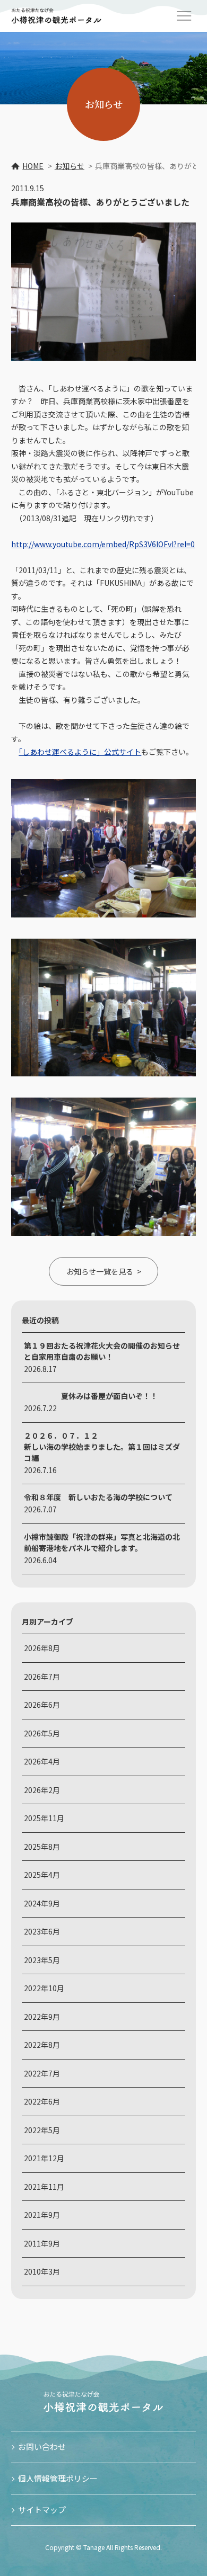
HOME (33, 166)
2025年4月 (42, 1875)
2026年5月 (42, 1733)
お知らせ (70, 166)
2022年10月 (44, 1988)
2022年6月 (42, 2101)
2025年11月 (44, 1818)
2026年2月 (42, 1790)
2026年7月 (42, 1677)
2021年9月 (42, 2215)
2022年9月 (42, 2017)
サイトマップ (42, 2510)
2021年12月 (44, 2158)
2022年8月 (42, 2045)
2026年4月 (42, 1761)
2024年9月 (42, 1903)
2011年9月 (42, 2243)
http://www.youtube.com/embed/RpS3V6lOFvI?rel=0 (103, 544)
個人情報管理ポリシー (58, 2478)
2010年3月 (42, 2271)
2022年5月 (42, 2130)
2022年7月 (42, 2073)
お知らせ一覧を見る (100, 1271)
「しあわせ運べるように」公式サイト (80, 752)
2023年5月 (42, 1960)
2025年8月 (42, 1847)
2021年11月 (44, 2187)
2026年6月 (42, 1705)
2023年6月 (42, 1931)
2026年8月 (42, 1648)
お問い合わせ (42, 2446)
